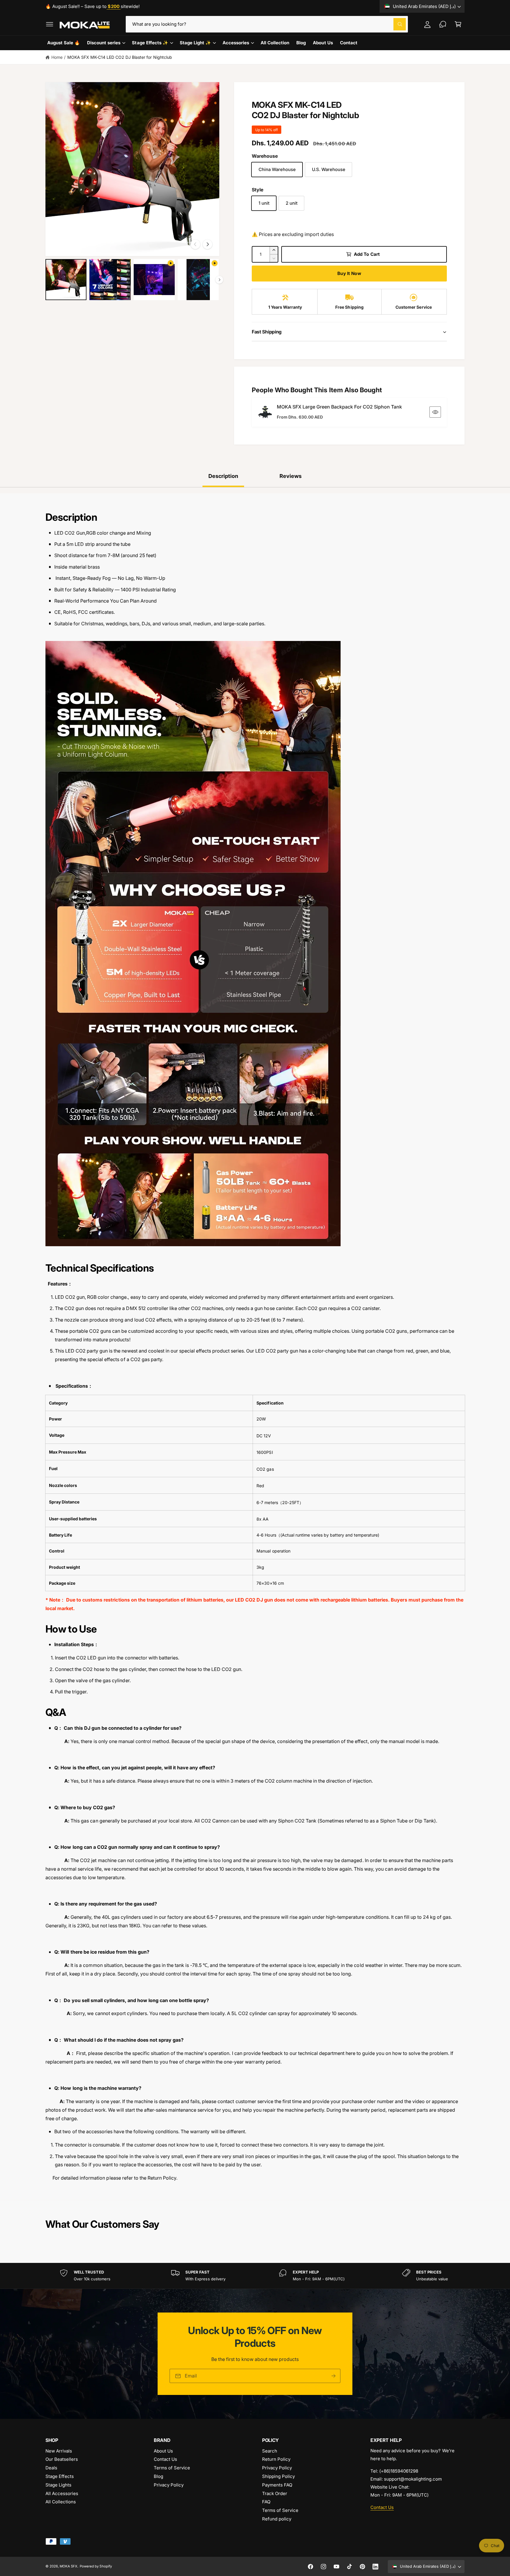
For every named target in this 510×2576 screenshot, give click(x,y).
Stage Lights (58, 2485)
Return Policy (276, 2459)
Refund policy (277, 2519)
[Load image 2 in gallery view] (110, 280)
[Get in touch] (443, 24)
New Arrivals (59, 2451)
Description (223, 476)
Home (57, 57)
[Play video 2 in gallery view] (198, 280)
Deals (51, 2468)
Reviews (291, 476)
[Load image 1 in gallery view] (66, 280)
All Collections (61, 2502)
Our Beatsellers (62, 2459)
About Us (163, 2451)
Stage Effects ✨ (150, 43)
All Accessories (62, 2493)
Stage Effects (60, 2476)
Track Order (275, 2493)
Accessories (236, 43)
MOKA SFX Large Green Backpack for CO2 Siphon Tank (339, 407)
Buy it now (349, 273)
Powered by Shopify (96, 2566)
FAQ (266, 2502)
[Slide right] (207, 244)
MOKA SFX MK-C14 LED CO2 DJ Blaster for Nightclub (120, 57)
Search (270, 2451)
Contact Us (165, 2459)
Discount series (104, 43)
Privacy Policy (169, 2485)
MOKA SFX (68, 2566)
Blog (158, 2476)
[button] (50, 24)
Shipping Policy (278, 2476)
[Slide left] (195, 244)
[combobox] (267, 24)
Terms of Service (172, 2468)
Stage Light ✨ (195, 43)
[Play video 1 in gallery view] (154, 280)
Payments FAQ (277, 2485)
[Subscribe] (334, 2376)
